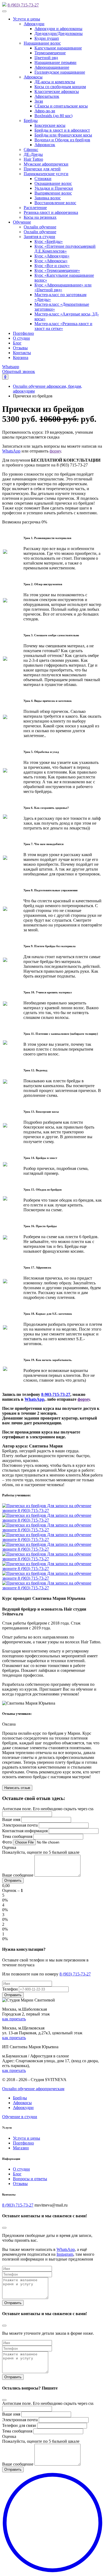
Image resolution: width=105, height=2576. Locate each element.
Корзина (21, 358)
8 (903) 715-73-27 (23, 5)
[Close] (4, 2228)
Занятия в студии (39, 237)
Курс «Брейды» (49, 241)
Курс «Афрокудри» (52, 256)
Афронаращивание (52, 67)
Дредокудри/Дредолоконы (59, 33)
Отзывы (20, 348)
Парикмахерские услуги (46, 174)
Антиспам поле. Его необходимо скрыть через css (48, 1809)
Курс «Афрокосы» (51, 261)
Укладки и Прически (54, 188)
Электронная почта (20, 1825)
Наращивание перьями (55, 62)
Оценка (9, 1847)
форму (55, 451)
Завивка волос (48, 198)
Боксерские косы (50, 125)
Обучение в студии (20, 2117)
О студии (21, 338)
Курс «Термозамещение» (57, 270)
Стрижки (43, 179)
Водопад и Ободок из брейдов (62, 140)
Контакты (22, 353)
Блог (17, 343)
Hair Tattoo (33, 159)
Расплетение (35, 208)
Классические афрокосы (57, 91)
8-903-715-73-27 (56, 1394)
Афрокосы (33, 77)
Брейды (31, 121)
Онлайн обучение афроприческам (33, 2089)
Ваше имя (11, 1819)
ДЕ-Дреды (33, 154)
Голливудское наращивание (60, 72)
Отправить (13, 2303)
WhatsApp (11, 451)
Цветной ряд (46, 58)
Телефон (10, 1989)
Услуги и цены (27, 19)
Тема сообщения (17, 1836)
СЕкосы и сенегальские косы (61, 106)
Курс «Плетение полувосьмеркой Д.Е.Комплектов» (65, 249)
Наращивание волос (42, 43)
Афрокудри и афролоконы (58, 29)
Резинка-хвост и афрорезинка (51, 212)
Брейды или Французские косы (63, 135)
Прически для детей (42, 169)
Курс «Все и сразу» (52, 266)
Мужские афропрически (46, 164)
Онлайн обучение (40, 227)
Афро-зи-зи (45, 111)
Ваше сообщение (18, 1875)
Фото (7, 1842)
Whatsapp (11, 367)
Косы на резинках (40, 217)
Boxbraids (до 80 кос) (53, 116)
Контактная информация (25, 1831)
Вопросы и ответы (30, 2179)
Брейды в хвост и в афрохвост (62, 130)
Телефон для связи (19, 2425)
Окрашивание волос (53, 183)
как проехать (14, 2019)
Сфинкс (31, 150)
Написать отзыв (17, 1788)
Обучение (22, 222)
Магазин (21, 2148)
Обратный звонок (19, 371)
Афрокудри (34, 24)
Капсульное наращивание (58, 48)
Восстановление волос (55, 203)
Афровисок (45, 145)
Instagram (65, 2254)
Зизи (39, 101)
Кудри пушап (47, 38)
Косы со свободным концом (60, 87)
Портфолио (23, 333)
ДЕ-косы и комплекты (55, 82)
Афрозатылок (47, 96)
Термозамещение (50, 53)
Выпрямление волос (53, 193)
